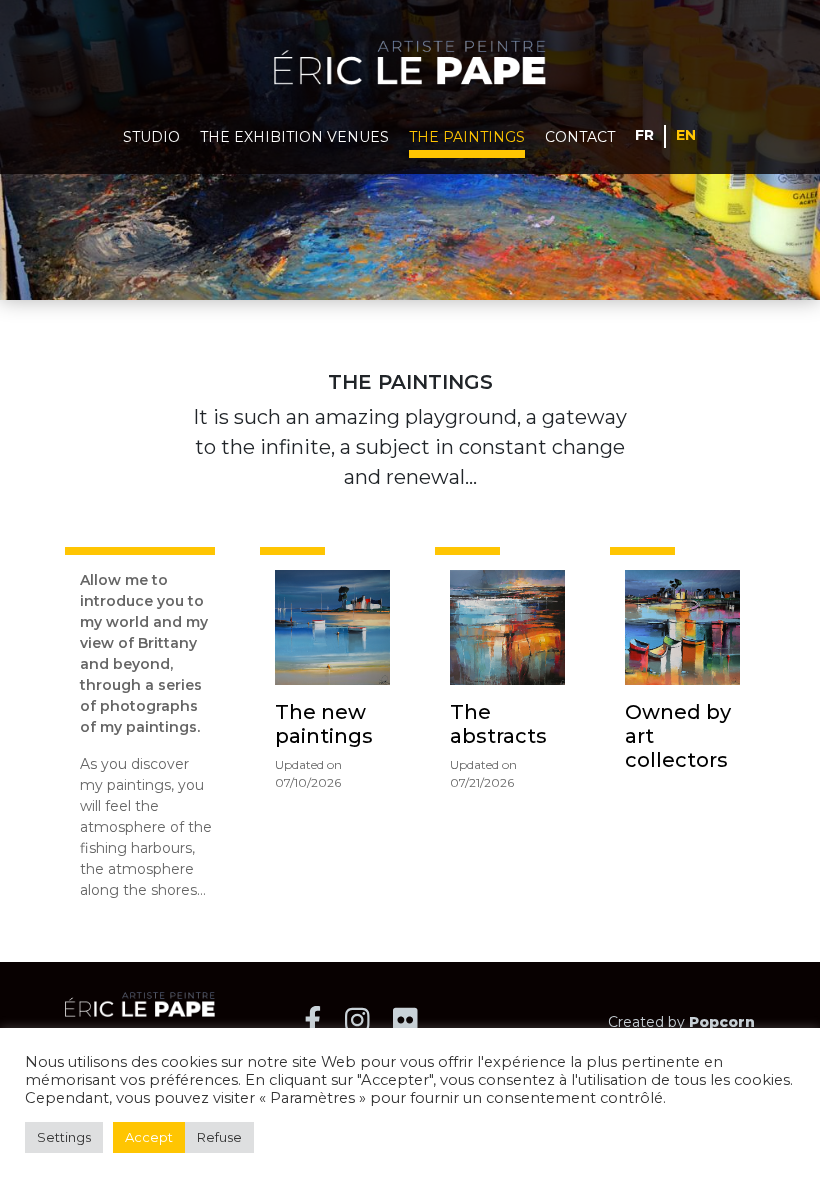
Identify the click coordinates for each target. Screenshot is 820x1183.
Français (645, 134)
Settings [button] (64, 1137)
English (686, 134)
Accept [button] (149, 1137)
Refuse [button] (219, 1137)
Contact (580, 137)
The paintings (467, 137)
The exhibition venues (294, 137)
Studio (151, 137)
